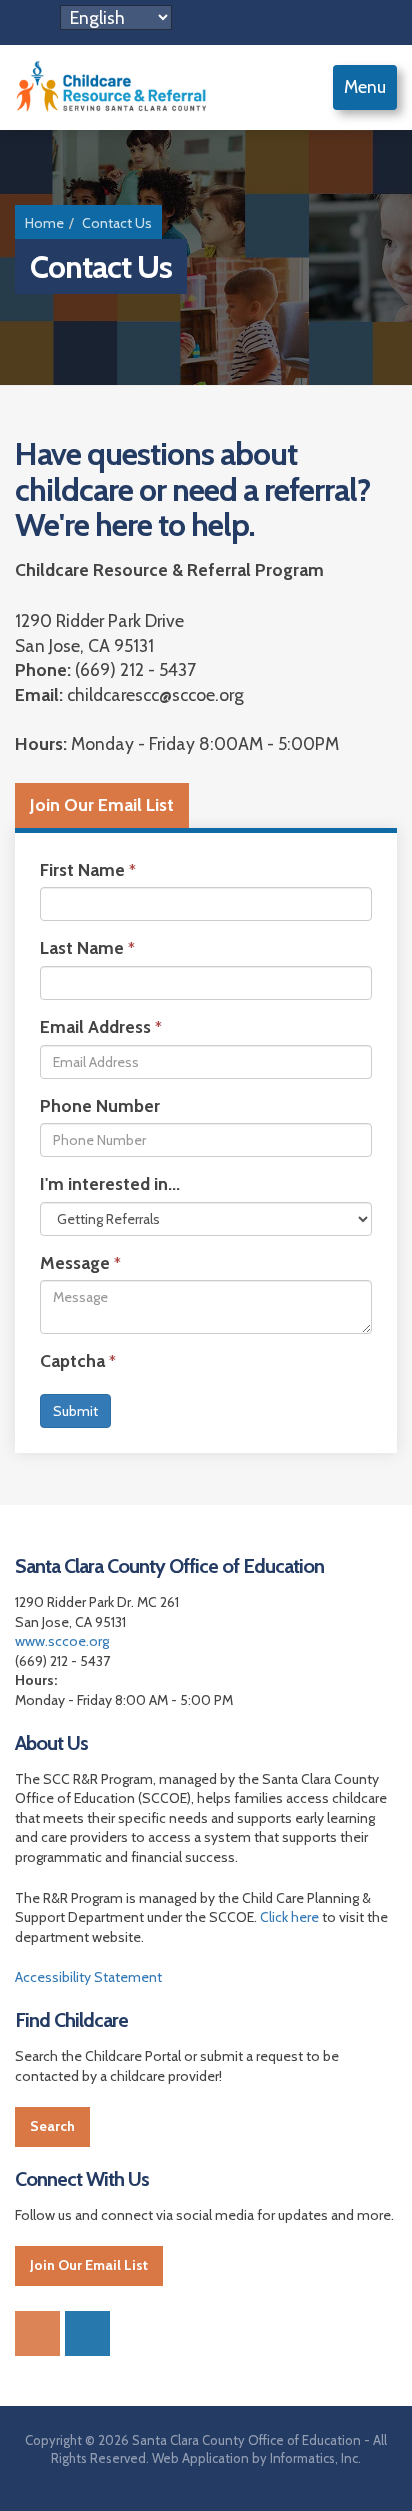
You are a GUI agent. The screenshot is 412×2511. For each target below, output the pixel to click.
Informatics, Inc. (315, 2458)
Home (44, 223)
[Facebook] (37, 2333)
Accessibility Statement (88, 1977)
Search (52, 2126)
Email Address (95, 1026)
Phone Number (100, 1105)
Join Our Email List (102, 804)
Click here (289, 1917)
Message (75, 1262)
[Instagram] (87, 2333)
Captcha (72, 1360)
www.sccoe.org (62, 1641)
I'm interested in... (110, 1183)
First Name (82, 869)
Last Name (82, 947)
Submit (75, 1411)
